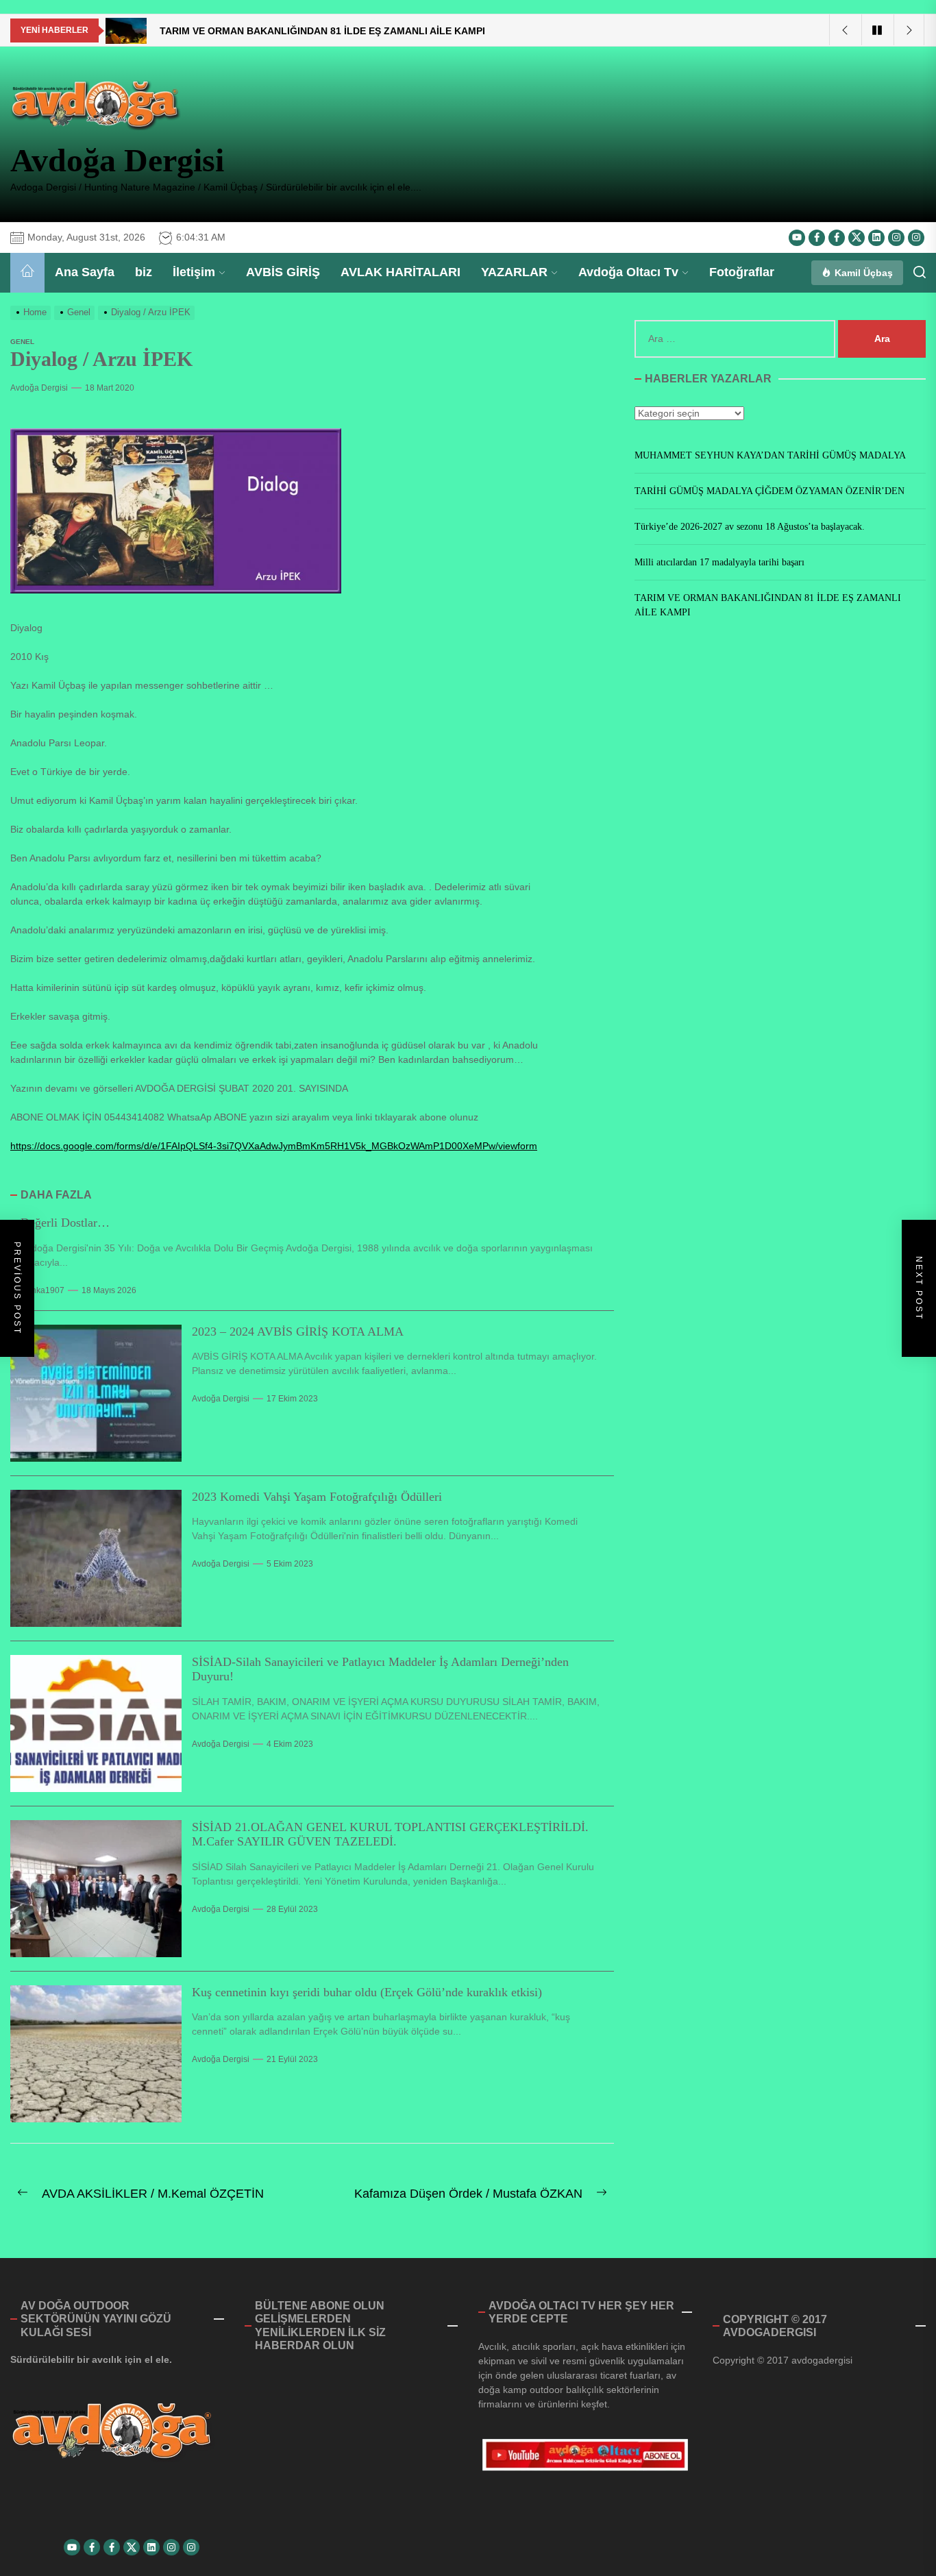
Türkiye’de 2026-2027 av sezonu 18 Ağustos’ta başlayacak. (750, 527)
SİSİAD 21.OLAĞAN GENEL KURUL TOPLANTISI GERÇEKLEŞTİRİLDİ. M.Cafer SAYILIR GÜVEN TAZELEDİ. (390, 1835)
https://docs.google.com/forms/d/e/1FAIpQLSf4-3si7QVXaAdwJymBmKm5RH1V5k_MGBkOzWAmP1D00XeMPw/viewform (274, 1146)
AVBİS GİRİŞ (283, 272)
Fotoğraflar (742, 272)
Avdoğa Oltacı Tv (628, 272)
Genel (22, 342)
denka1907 (42, 1290)
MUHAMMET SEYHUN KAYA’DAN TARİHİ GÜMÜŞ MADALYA (770, 455)
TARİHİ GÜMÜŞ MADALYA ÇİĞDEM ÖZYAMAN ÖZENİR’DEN (769, 491)
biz (144, 272)
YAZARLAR (514, 272)
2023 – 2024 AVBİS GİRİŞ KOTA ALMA (298, 1332)
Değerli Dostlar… (65, 1223)
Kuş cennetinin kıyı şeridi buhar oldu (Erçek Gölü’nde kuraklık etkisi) (367, 1992)
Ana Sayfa (85, 272)
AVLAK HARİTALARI (401, 272)
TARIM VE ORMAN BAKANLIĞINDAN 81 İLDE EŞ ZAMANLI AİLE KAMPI (768, 605)
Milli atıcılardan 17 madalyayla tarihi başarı (719, 562)
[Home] (27, 273)
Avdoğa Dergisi (117, 160)
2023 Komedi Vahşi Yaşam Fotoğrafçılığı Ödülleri (317, 1497)
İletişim (194, 272)
